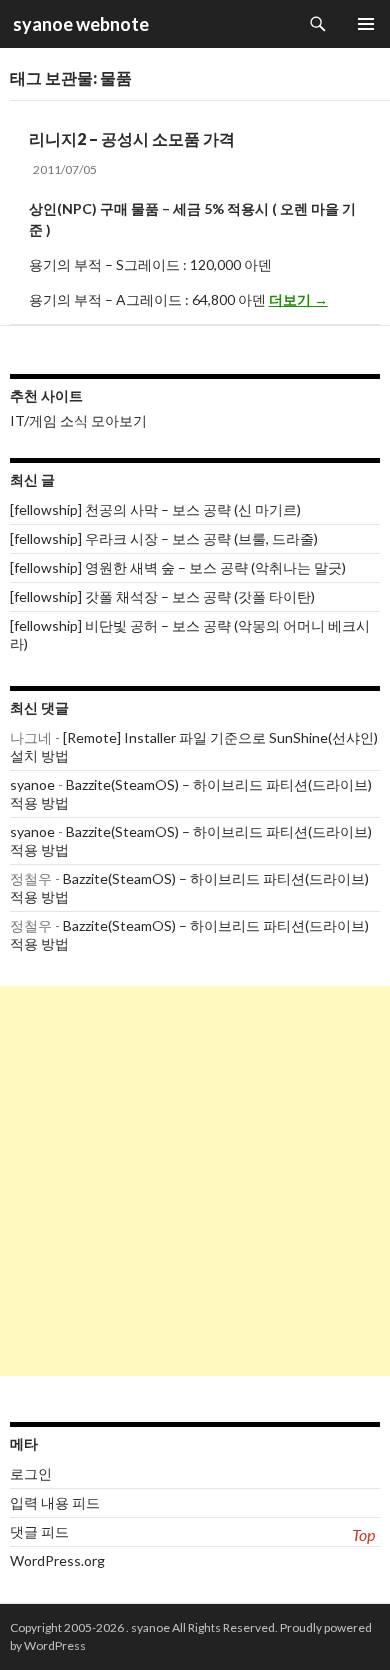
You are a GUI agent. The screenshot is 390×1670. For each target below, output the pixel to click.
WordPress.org (57, 1560)
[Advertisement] (195, 1181)
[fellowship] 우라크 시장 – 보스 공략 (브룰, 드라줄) (164, 538)
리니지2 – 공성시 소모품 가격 (132, 138)
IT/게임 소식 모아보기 (78, 420)
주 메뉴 (366, 24)
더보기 (298, 299)
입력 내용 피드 (55, 1502)
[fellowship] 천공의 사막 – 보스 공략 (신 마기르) (155, 509)
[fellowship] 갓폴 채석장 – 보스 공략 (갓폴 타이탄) (162, 596)
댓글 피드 (39, 1531)
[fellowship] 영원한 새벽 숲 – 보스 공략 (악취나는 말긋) (178, 567)
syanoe (32, 784)
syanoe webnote (79, 24)
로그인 (31, 1473)
